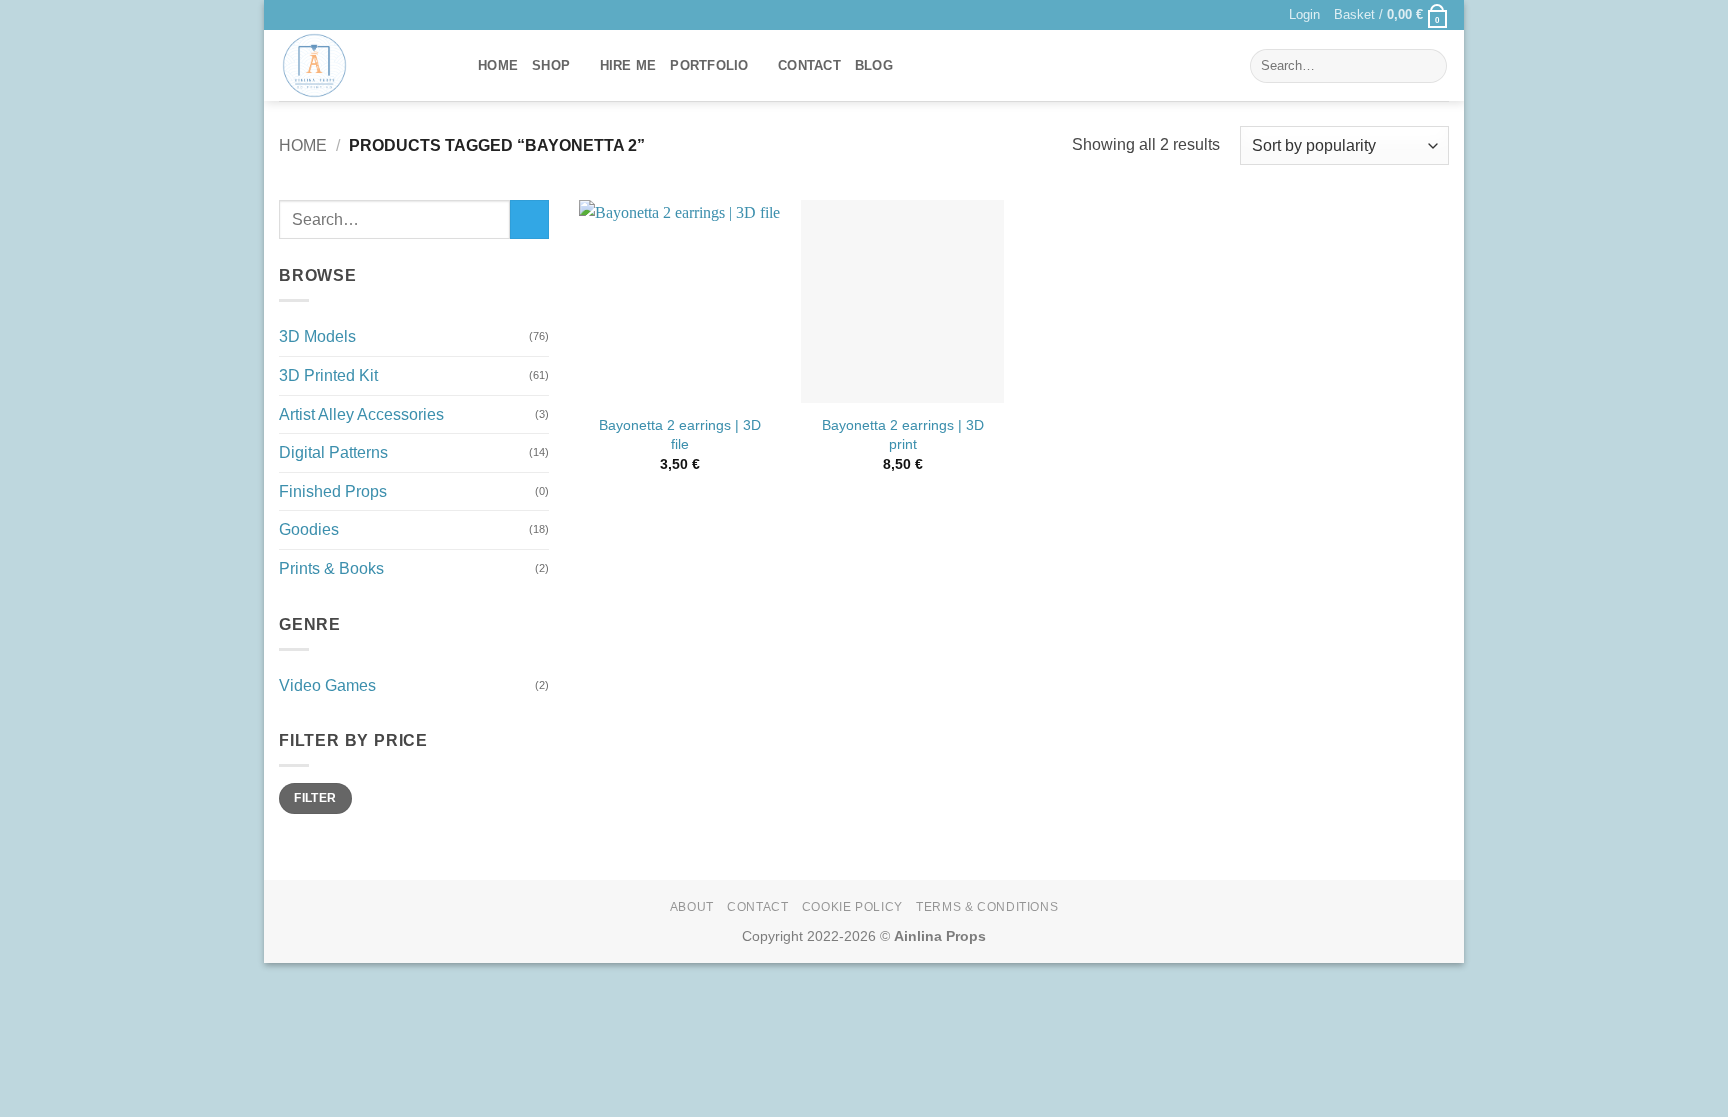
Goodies (309, 530)
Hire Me (628, 65)
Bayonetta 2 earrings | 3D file (680, 434)
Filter (315, 799)
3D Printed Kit (328, 375)
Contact (809, 65)
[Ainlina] (363, 65)
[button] (1304, 15)
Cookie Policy (852, 907)
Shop (551, 65)
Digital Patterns (333, 453)
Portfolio (709, 65)
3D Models (317, 337)
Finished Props (333, 491)
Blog (874, 65)
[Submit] (1428, 66)
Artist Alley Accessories (361, 414)
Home (498, 65)
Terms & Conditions (987, 907)
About (692, 907)
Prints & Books (331, 568)
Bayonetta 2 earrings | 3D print (903, 434)
